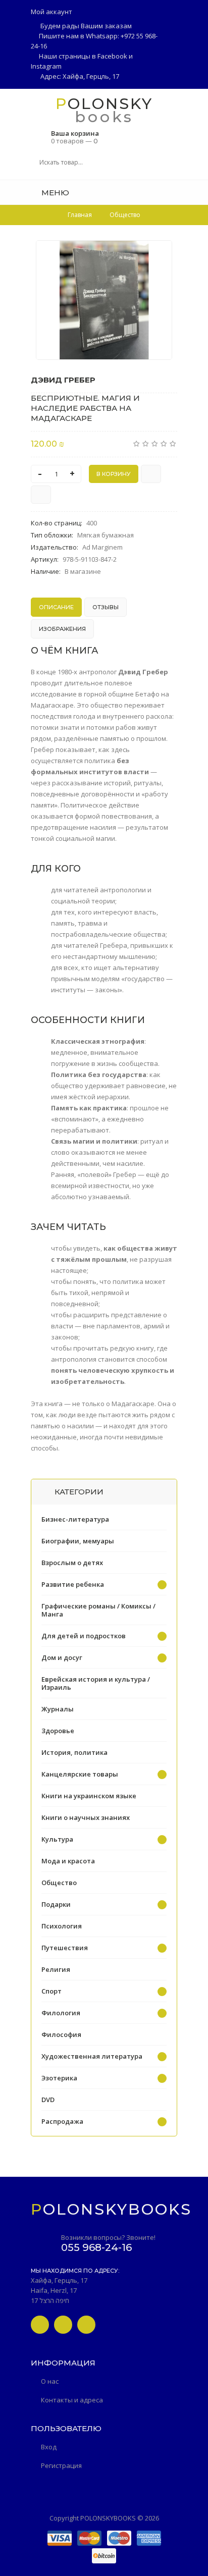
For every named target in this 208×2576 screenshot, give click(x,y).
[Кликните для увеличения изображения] (104, 300)
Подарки (56, 1904)
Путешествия (65, 1948)
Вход (49, 2447)
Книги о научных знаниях (86, 1817)
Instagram (46, 66)
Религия (56, 1969)
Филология (61, 2013)
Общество (59, 1883)
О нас (50, 2381)
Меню (54, 193)
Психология (62, 1926)
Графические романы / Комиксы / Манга (98, 1610)
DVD (48, 2100)
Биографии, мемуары (78, 1541)
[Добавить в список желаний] (159, 254)
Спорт (51, 1991)
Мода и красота (68, 1861)
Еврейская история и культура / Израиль (96, 1683)
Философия (61, 2034)
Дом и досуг (62, 1657)
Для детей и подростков (84, 1636)
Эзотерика (59, 2078)
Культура (57, 1839)
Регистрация (61, 2465)
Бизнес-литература (75, 1519)
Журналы (58, 1709)
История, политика (74, 1752)
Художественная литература (92, 2056)
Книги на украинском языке (89, 1796)
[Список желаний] (174, 192)
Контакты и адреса (72, 2400)
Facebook (112, 56)
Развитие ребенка (73, 1584)
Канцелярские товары (80, 1774)
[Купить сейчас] (151, 474)
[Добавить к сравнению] (41, 495)
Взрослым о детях (72, 1563)
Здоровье (58, 1731)
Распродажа (62, 2121)
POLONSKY (104, 103)
